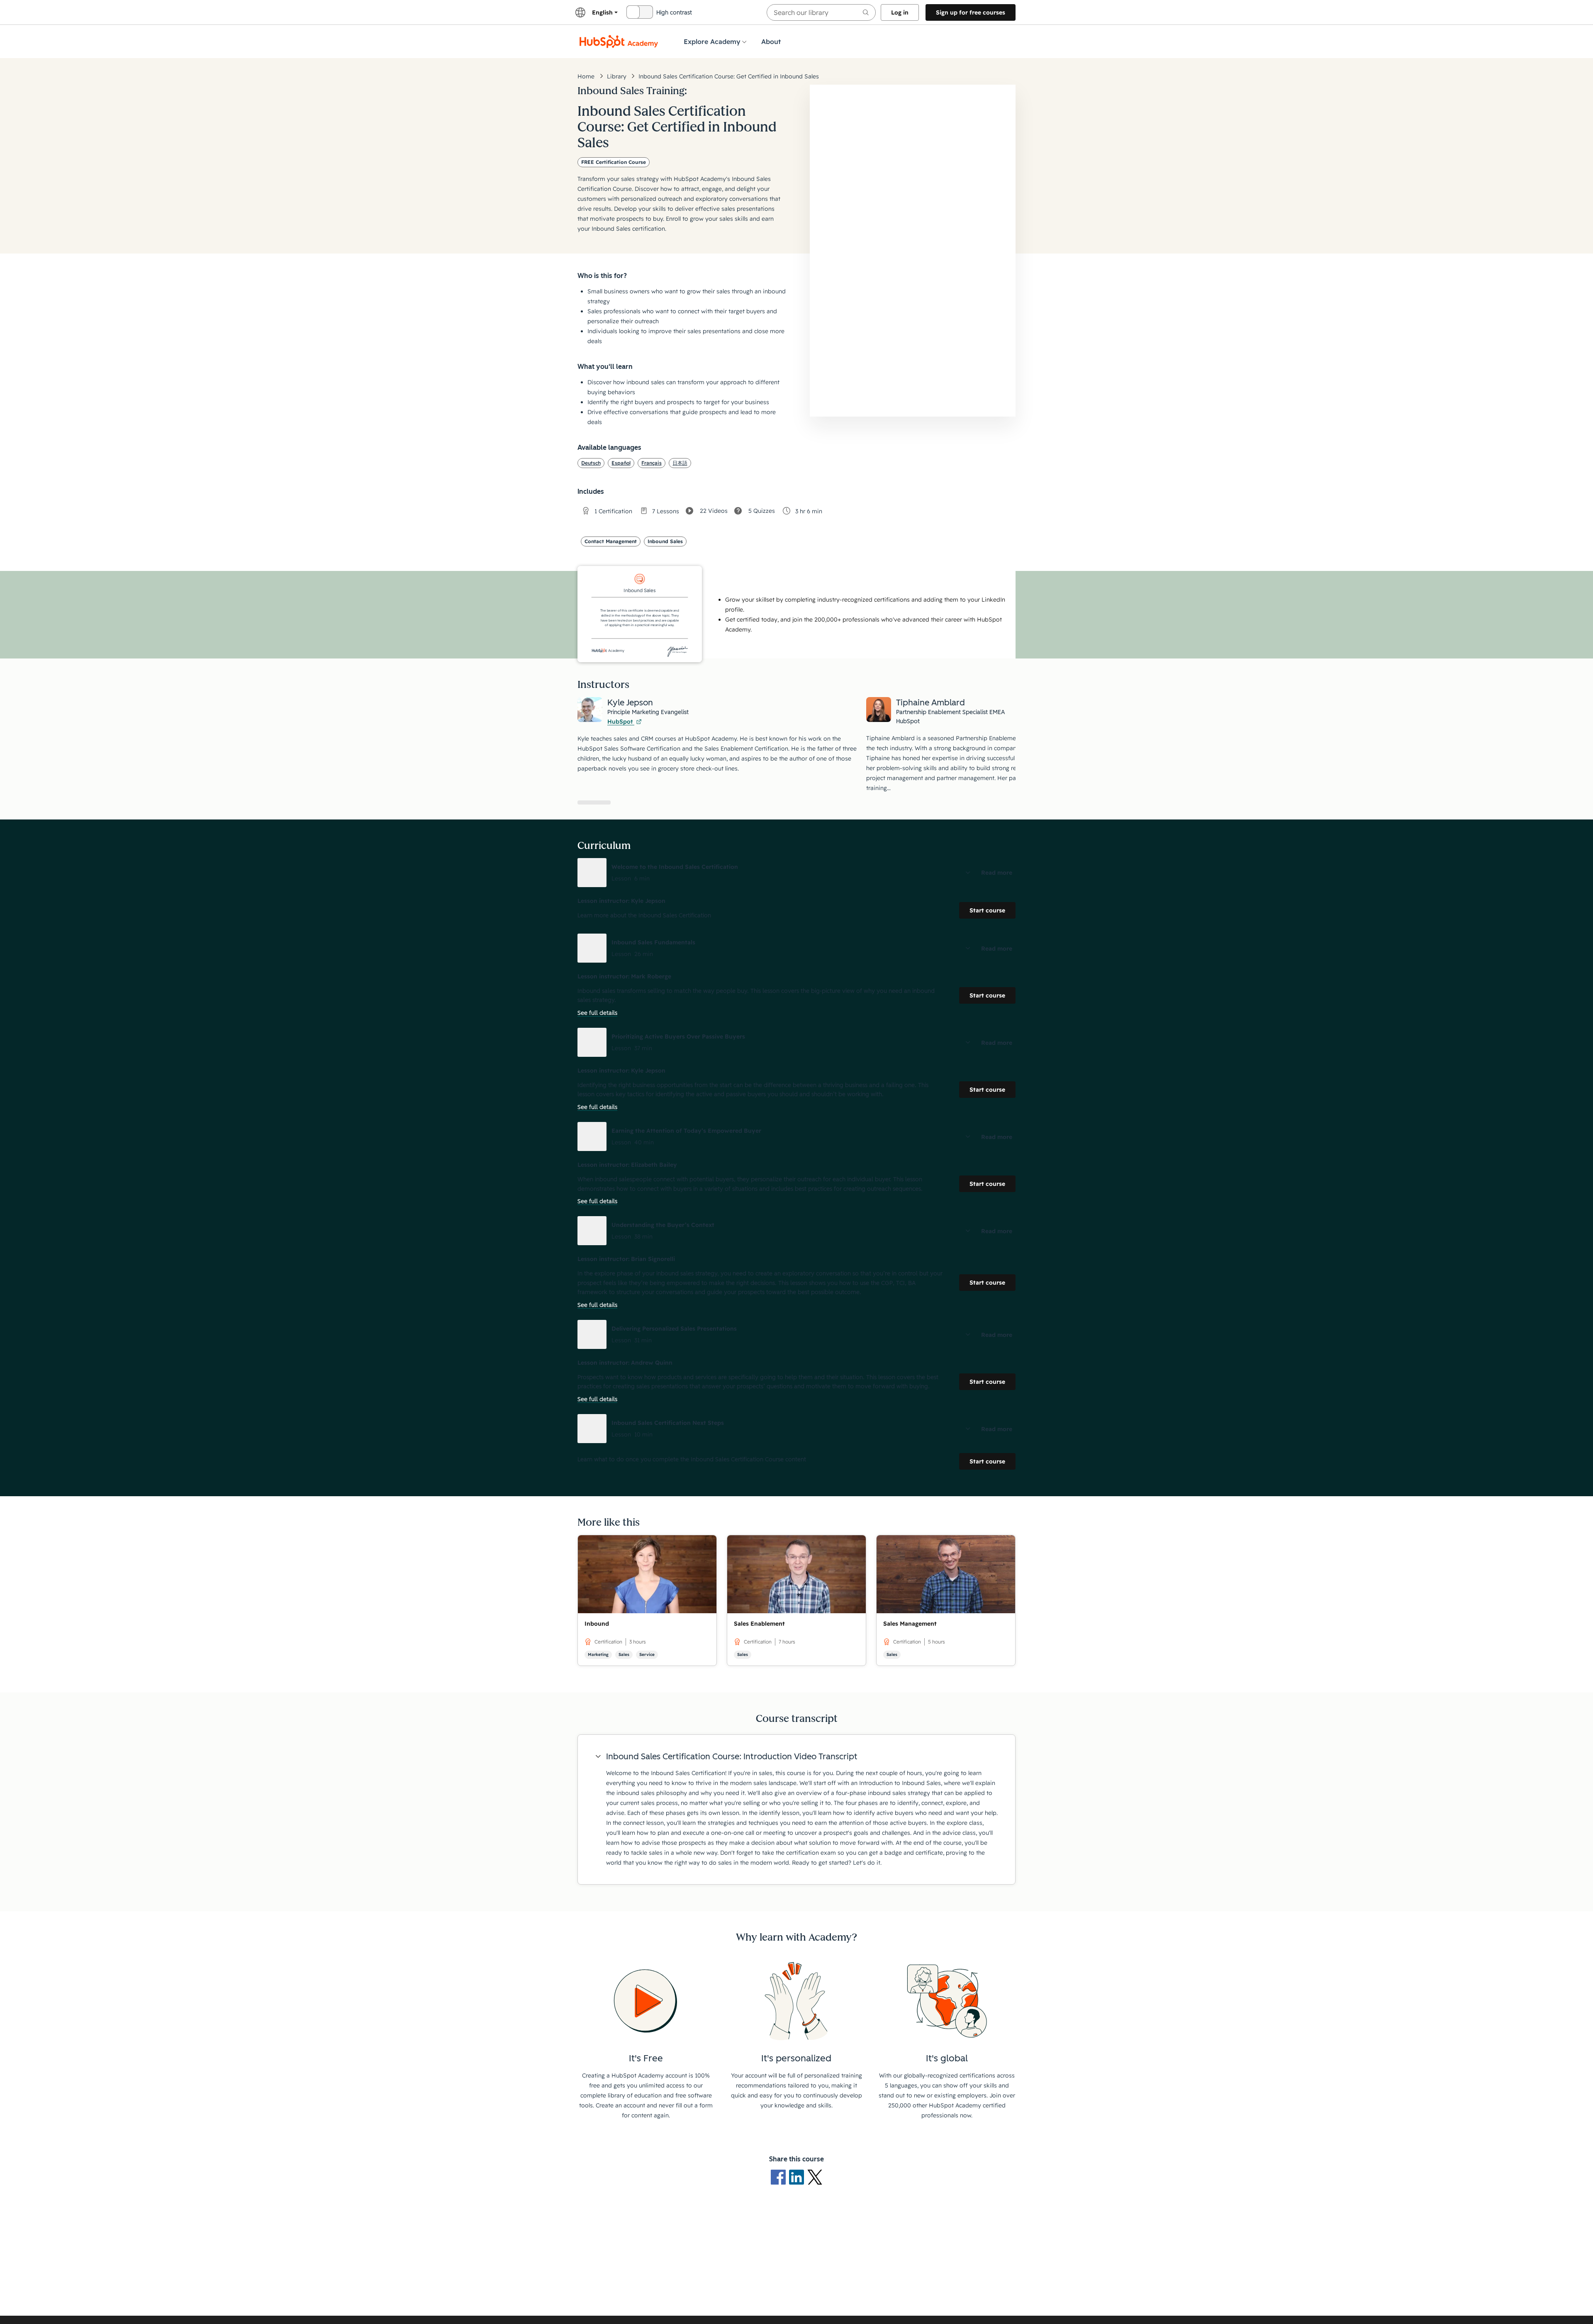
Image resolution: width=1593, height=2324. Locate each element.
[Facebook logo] (780, 2177)
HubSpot (621, 722)
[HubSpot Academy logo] (619, 41)
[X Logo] (815, 2177)
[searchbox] (821, 12)
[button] (796, 873)
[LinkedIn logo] (798, 2177)
